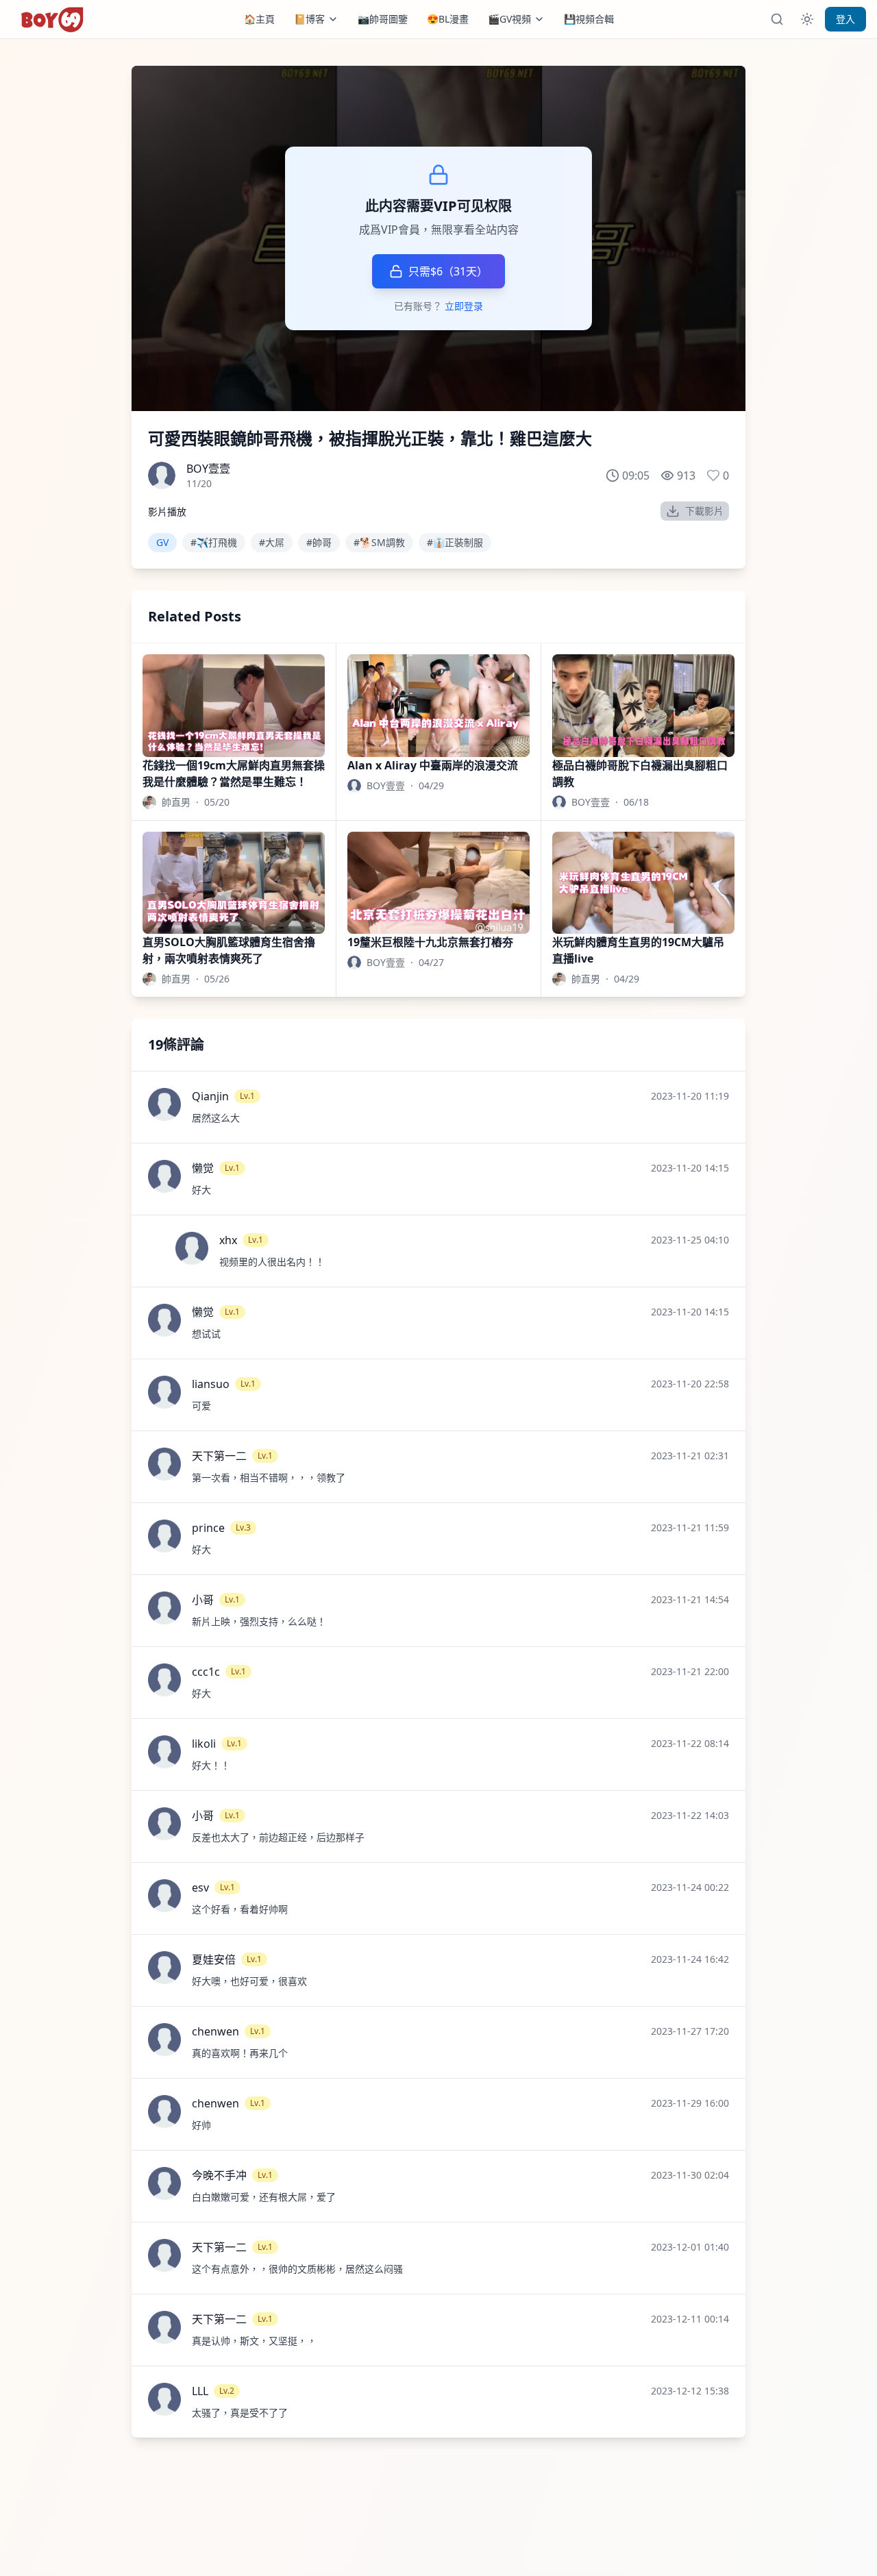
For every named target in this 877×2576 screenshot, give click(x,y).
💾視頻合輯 (589, 19)
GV (162, 542)
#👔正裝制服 (455, 542)
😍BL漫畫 (448, 19)
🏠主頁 (259, 19)
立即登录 (464, 306)
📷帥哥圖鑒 (383, 19)
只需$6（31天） (448, 271)
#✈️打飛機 (214, 542)
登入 (845, 19)
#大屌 (272, 542)
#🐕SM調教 (379, 542)
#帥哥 (319, 542)
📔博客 (309, 19)
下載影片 (704, 511)
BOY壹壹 (208, 469)
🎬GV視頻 (509, 19)
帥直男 (176, 802)
